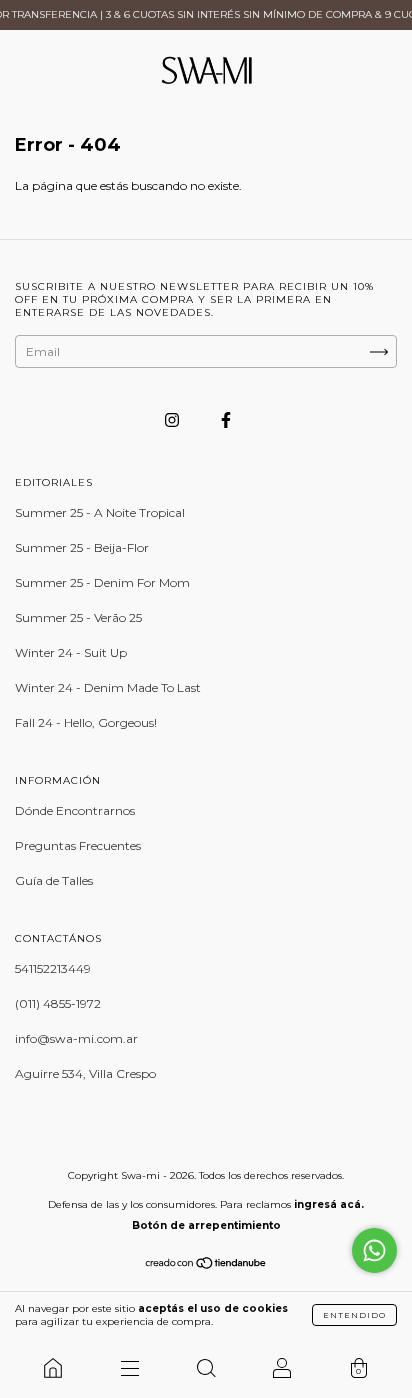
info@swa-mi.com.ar (76, 1038)
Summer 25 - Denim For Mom (102, 582)
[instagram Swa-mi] (173, 419)
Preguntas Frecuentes (78, 845)
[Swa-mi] (53, 1368)
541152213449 (53, 968)
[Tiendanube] (206, 1265)
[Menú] (129, 1368)
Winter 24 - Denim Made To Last (108, 687)
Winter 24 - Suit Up (71, 652)
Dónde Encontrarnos (75, 810)
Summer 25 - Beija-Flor (82, 547)
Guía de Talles (54, 880)
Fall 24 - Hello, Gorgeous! (86, 722)
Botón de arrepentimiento (206, 1225)
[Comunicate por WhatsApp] (374, 1250)
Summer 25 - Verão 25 (78, 617)
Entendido (354, 1315)
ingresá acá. (329, 1204)
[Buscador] (206, 1368)
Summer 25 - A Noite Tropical (100, 512)
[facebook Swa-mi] (226, 419)
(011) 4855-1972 (58, 1003)
